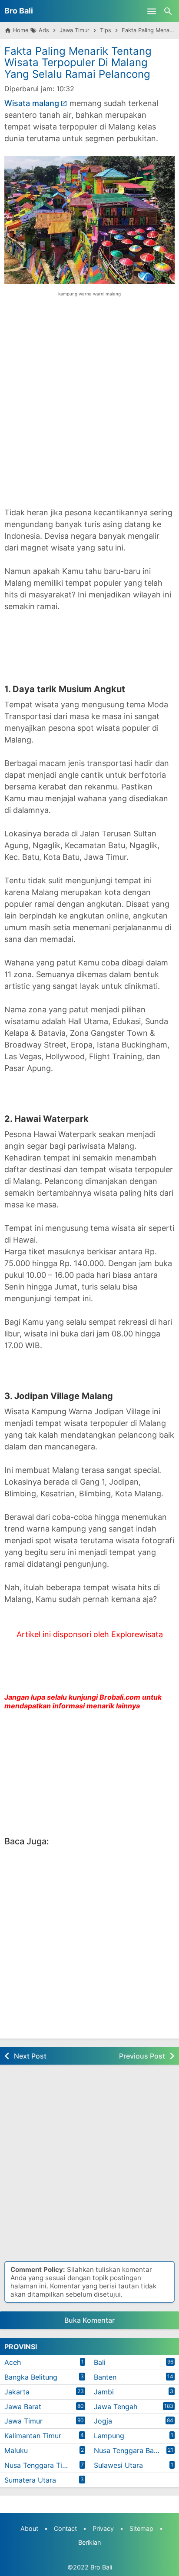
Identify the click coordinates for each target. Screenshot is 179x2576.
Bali (100, 2362)
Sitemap (141, 2528)
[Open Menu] (152, 11)
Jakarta (17, 2392)
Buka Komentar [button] (89, 2320)
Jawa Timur (23, 2421)
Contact (65, 2528)
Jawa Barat (23, 2407)
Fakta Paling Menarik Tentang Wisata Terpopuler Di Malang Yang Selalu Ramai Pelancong (78, 63)
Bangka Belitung (31, 2377)
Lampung (109, 2436)
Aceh (13, 2362)
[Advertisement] (89, 408)
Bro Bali (19, 11)
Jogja (103, 2421)
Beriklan (89, 2542)
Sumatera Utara (30, 2480)
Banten (105, 2377)
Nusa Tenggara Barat (128, 2450)
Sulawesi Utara (118, 2465)
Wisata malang (32, 103)
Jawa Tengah (116, 2407)
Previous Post (142, 2056)
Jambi (104, 2392)
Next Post (30, 2056)
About (29, 2528)
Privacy (103, 2528)
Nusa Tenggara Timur (40, 2465)
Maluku (16, 2450)
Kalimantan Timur (33, 2436)
